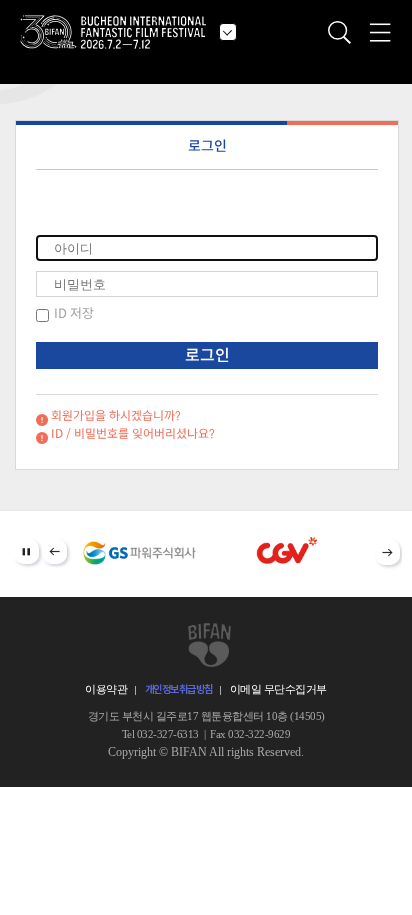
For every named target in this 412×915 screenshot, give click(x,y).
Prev (54, 551)
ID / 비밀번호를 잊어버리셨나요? (133, 433)
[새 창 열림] (140, 553)
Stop (26, 551)
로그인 (207, 146)
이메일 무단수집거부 (278, 689)
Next (387, 552)
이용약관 (106, 689)
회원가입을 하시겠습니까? (116, 415)
